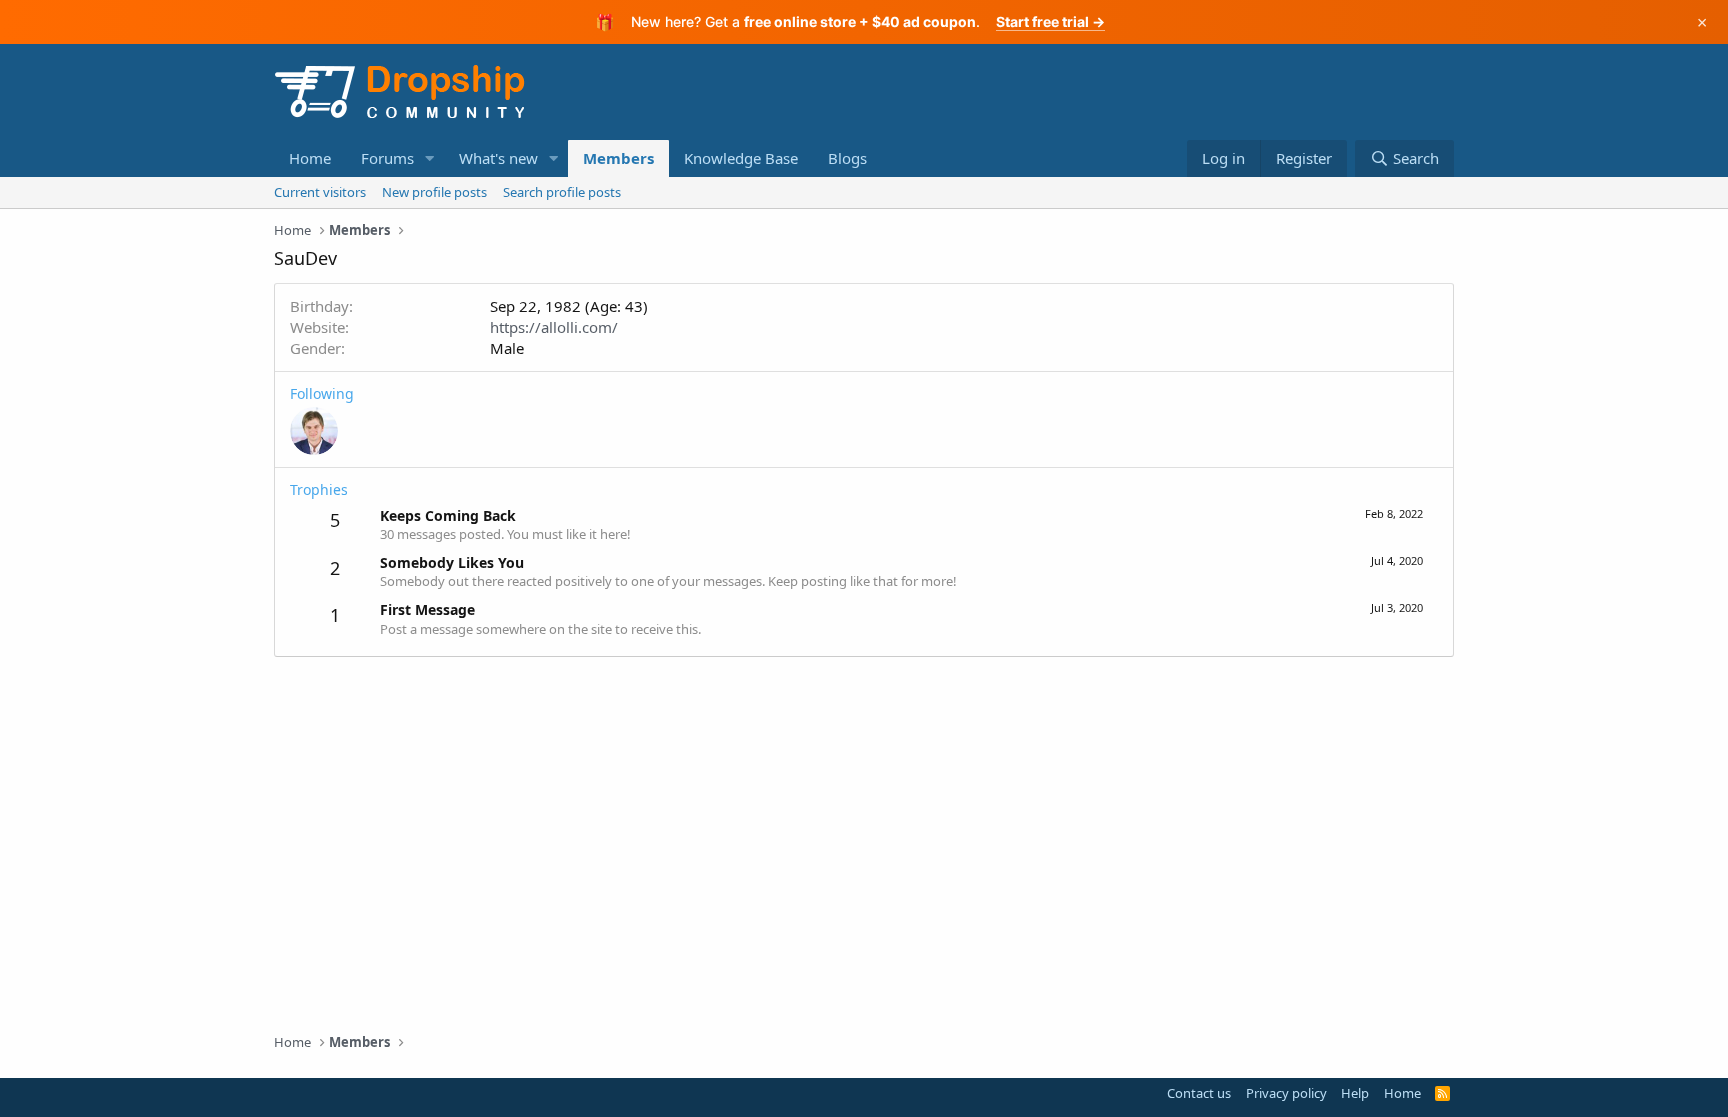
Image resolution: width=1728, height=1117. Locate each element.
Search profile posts (562, 192)
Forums (387, 158)
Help (1355, 1093)
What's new (498, 158)
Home (310, 158)
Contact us (1199, 1093)
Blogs (847, 158)
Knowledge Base (741, 158)
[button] (430, 158)
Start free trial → (1050, 21)
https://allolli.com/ (554, 327)
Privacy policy (1286, 1093)
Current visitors (320, 192)
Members (618, 158)
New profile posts (434, 192)
